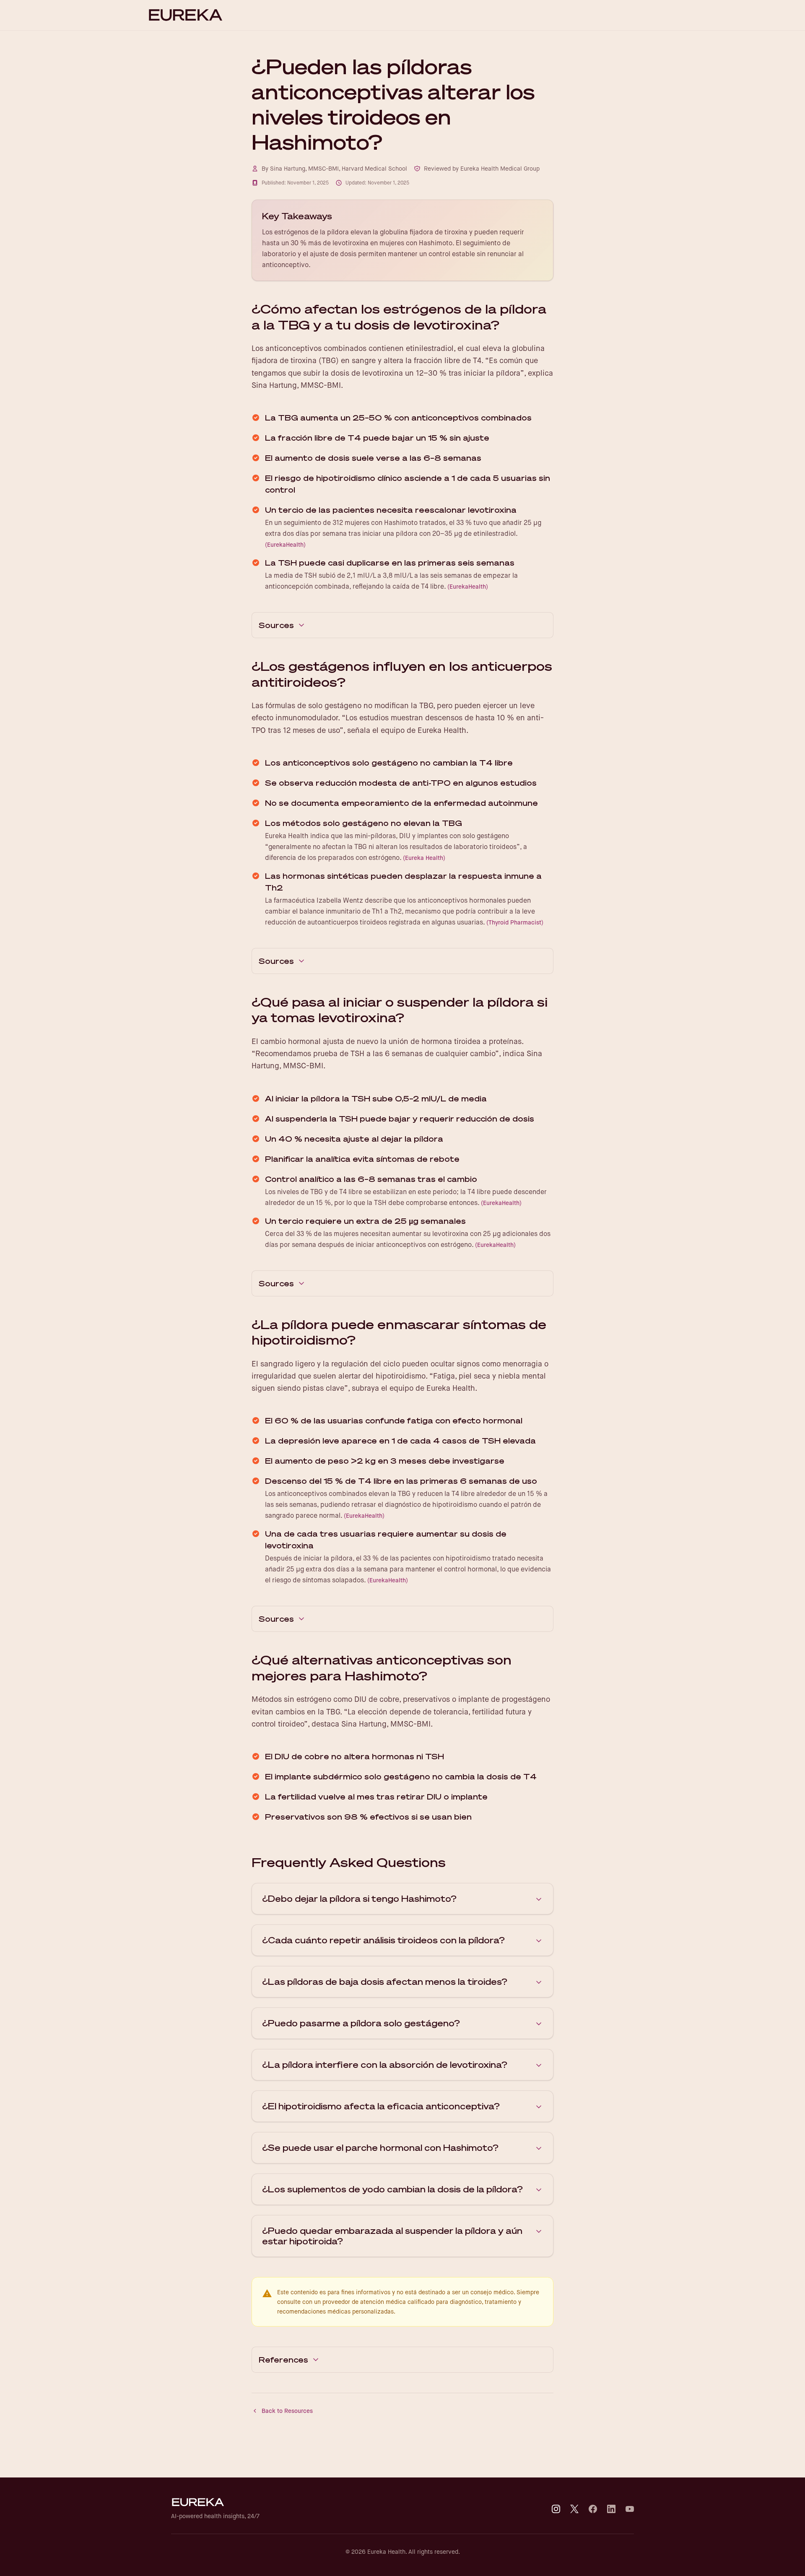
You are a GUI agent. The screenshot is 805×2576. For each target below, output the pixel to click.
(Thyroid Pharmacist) (515, 922)
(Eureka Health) (424, 858)
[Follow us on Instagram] (556, 2509)
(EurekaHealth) (285, 545)
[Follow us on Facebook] (593, 2509)
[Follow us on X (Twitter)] (574, 2509)
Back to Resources (287, 2411)
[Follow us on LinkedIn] (611, 2509)
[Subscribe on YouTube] (630, 2509)
